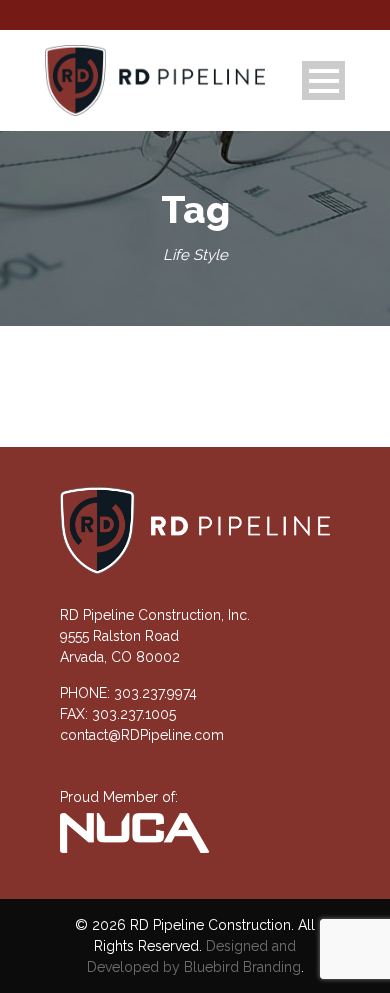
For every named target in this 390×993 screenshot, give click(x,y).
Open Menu (323, 80)
